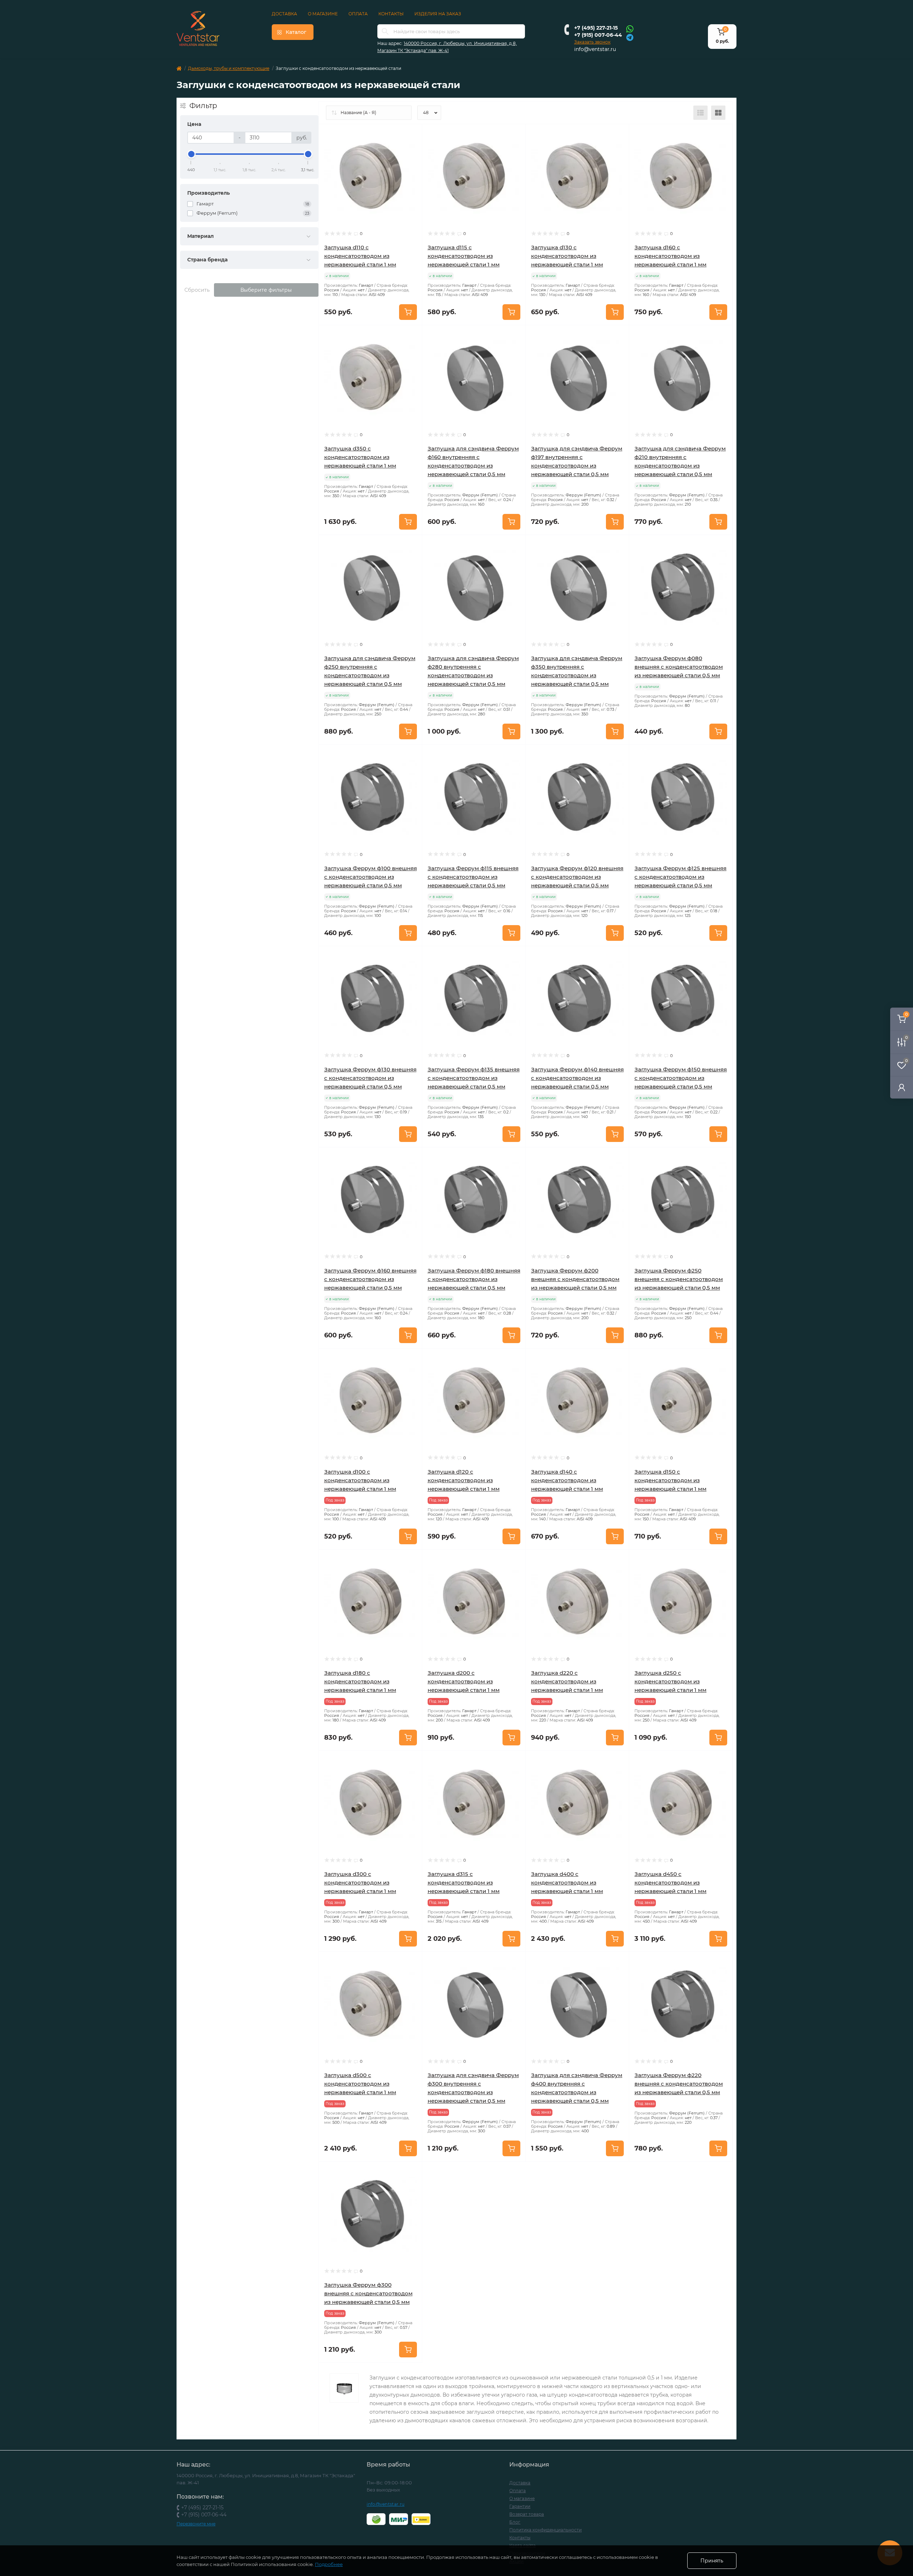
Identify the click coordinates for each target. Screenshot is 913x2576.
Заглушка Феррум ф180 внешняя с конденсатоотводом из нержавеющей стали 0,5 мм (474, 1279)
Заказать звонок (592, 42)
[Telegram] (630, 37)
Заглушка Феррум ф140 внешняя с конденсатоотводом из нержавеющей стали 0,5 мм (577, 1078)
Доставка (284, 14)
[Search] (385, 31)
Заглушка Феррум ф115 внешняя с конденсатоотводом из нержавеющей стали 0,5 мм (473, 877)
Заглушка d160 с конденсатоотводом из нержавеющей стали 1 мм (670, 256)
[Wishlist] (412, 148)
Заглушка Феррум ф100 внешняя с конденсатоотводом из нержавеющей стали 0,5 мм (371, 877)
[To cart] (408, 312)
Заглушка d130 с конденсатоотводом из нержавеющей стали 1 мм (567, 256)
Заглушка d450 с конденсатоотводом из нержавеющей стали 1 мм (670, 1883)
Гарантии (520, 2506)
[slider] (191, 154)
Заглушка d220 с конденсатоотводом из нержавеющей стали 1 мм (567, 1681)
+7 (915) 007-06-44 (598, 35)
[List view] (700, 113)
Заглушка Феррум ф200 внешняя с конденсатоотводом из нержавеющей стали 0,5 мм (575, 1279)
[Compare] (412, 162)
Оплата (358, 14)
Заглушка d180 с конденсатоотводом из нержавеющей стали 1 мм (360, 1681)
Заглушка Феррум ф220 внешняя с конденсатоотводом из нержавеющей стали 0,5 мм (679, 2084)
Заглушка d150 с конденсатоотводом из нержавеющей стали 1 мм (670, 1480)
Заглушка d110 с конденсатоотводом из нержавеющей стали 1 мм (360, 256)
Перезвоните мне (196, 2524)
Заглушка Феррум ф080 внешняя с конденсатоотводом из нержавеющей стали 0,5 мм (679, 667)
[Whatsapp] (630, 29)
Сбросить (197, 290)
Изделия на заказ (438, 14)
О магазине (323, 14)
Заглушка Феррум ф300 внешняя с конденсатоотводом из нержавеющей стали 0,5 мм (368, 2293)
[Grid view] (718, 113)
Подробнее (329, 2564)
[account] (902, 1087)
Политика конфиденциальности (545, 2530)
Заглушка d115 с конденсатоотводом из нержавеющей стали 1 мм (464, 256)
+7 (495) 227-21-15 (596, 28)
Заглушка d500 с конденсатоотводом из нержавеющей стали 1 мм (360, 2084)
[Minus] (443, 2172)
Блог (515, 2522)
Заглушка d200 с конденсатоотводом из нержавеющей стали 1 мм (464, 1681)
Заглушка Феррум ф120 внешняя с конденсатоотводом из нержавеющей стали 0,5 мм (577, 877)
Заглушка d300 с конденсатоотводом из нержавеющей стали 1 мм (360, 1883)
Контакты (391, 14)
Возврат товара (527, 2514)
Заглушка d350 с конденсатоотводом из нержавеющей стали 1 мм (360, 457)
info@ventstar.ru (595, 49)
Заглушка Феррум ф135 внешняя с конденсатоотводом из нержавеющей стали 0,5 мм (474, 1078)
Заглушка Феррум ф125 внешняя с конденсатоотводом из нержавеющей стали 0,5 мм (680, 877)
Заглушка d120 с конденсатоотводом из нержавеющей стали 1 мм (464, 1480)
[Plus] (505, 2172)
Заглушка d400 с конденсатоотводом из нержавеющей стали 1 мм (567, 1883)
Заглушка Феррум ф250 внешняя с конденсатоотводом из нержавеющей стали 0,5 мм (679, 1279)
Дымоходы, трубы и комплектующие (229, 68)
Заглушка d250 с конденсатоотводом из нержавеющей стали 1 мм (670, 1681)
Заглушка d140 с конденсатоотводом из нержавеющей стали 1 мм (567, 1480)
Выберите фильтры (266, 290)
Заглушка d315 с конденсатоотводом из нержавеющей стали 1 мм (464, 1883)
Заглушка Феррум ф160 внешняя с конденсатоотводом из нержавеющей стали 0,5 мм (370, 1279)
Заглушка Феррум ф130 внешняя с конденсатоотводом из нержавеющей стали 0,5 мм (370, 1078)
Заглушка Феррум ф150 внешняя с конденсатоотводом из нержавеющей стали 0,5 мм (681, 1078)
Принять (712, 2561)
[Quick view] (412, 135)
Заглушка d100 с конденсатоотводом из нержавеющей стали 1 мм (360, 1480)
